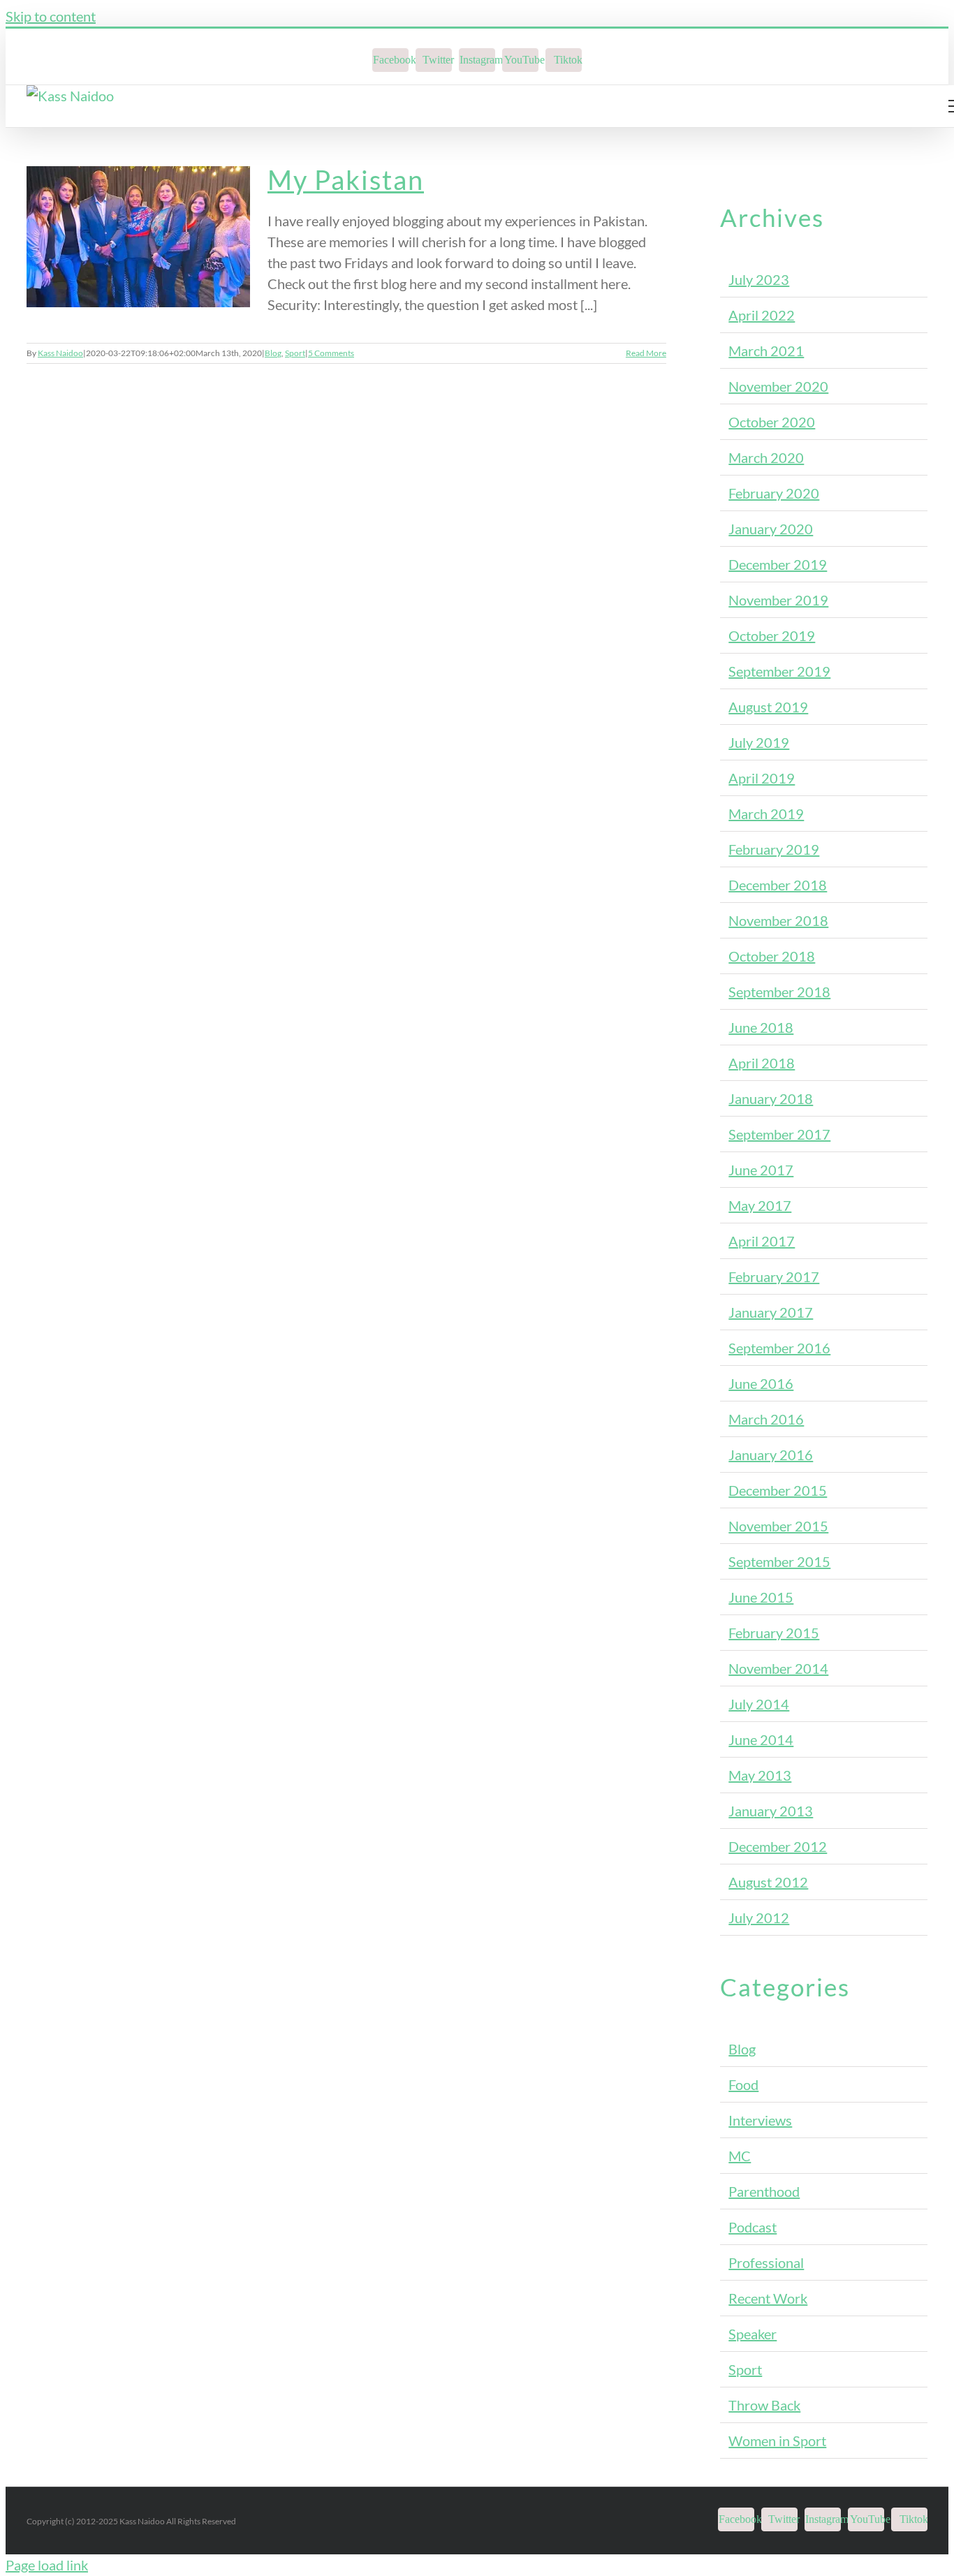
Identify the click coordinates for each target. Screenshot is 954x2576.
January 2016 (771, 1455)
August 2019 (768, 707)
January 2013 (771, 1811)
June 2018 (761, 1027)
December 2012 (778, 1846)
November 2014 (778, 1668)
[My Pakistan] (138, 237)
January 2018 (771, 1098)
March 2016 (766, 1419)
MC (740, 2156)
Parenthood (764, 2191)
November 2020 (778, 386)
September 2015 (779, 1561)
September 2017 (779, 1134)
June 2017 (761, 1170)
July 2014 (759, 1704)
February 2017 (774, 1276)
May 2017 (760, 1205)
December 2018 (778, 885)
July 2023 (759, 279)
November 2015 (778, 1526)
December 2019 (778, 564)
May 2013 (760, 1775)
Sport (295, 353)
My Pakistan (346, 179)
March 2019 (766, 814)
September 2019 (779, 671)
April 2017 (762, 1241)
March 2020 (766, 457)
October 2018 (772, 956)
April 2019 (762, 778)
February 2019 (774, 849)
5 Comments (331, 353)
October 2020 (772, 422)
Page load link (47, 2565)
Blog (273, 353)
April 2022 (762, 315)
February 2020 (774, 493)
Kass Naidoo (60, 353)
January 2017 (771, 1312)
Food (743, 2084)
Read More (646, 353)
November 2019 (778, 600)
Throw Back (764, 2405)
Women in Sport (777, 2441)
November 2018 (778, 920)
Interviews (760, 2120)
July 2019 (759, 742)
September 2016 (779, 1348)
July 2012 (759, 1918)
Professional (766, 2262)
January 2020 (771, 529)
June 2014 (761, 1739)
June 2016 (761, 1383)
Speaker (753, 2334)
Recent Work (768, 2298)
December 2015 (778, 1490)
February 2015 (774, 1633)
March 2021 (766, 351)
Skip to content (51, 16)
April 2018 (762, 1063)
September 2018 (779, 992)
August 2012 (768, 1882)
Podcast (753, 2227)
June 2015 (761, 1597)
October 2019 (772, 635)
